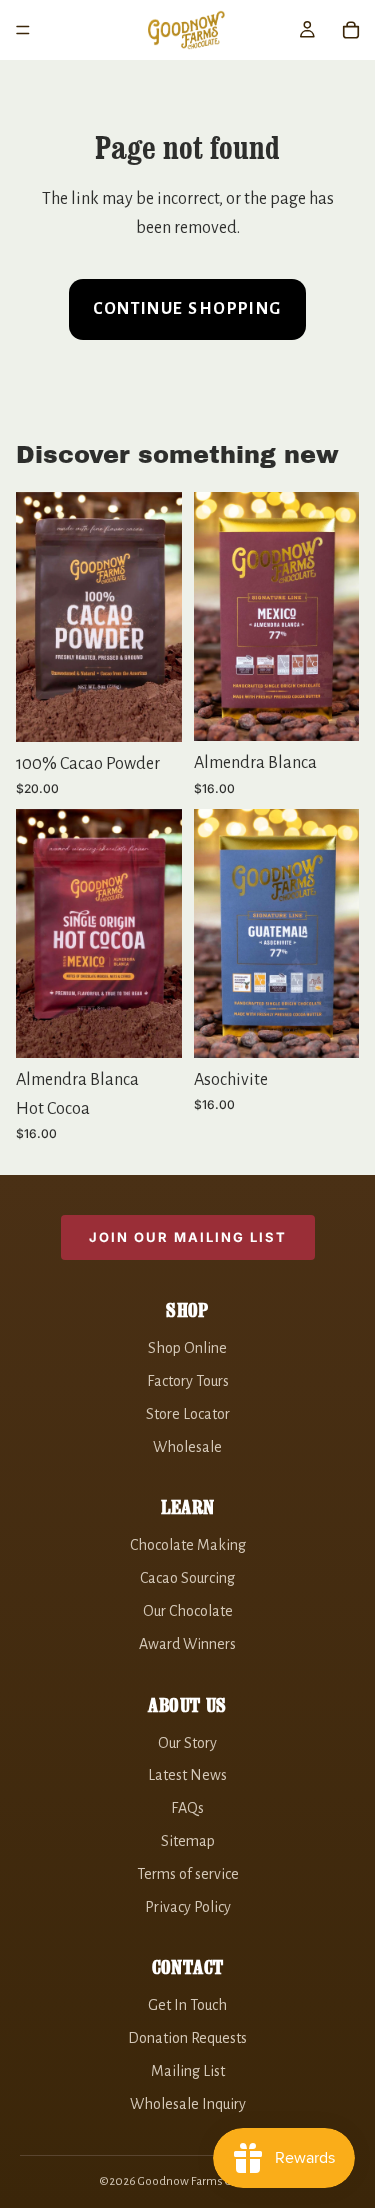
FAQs (187, 1808)
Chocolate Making (188, 1545)
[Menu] (23, 30)
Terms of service (188, 1874)
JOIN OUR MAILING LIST (188, 1237)
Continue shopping (187, 309)
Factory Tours (188, 1381)
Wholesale (187, 1447)
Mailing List (188, 2071)
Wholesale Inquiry (188, 2104)
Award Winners (187, 1644)
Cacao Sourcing (187, 1578)
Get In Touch (187, 2005)
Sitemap (188, 1841)
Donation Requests (187, 2038)
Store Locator (188, 1414)
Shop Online (187, 1348)
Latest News (187, 1775)
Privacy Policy (188, 1907)
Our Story (187, 1743)
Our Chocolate (188, 1611)
